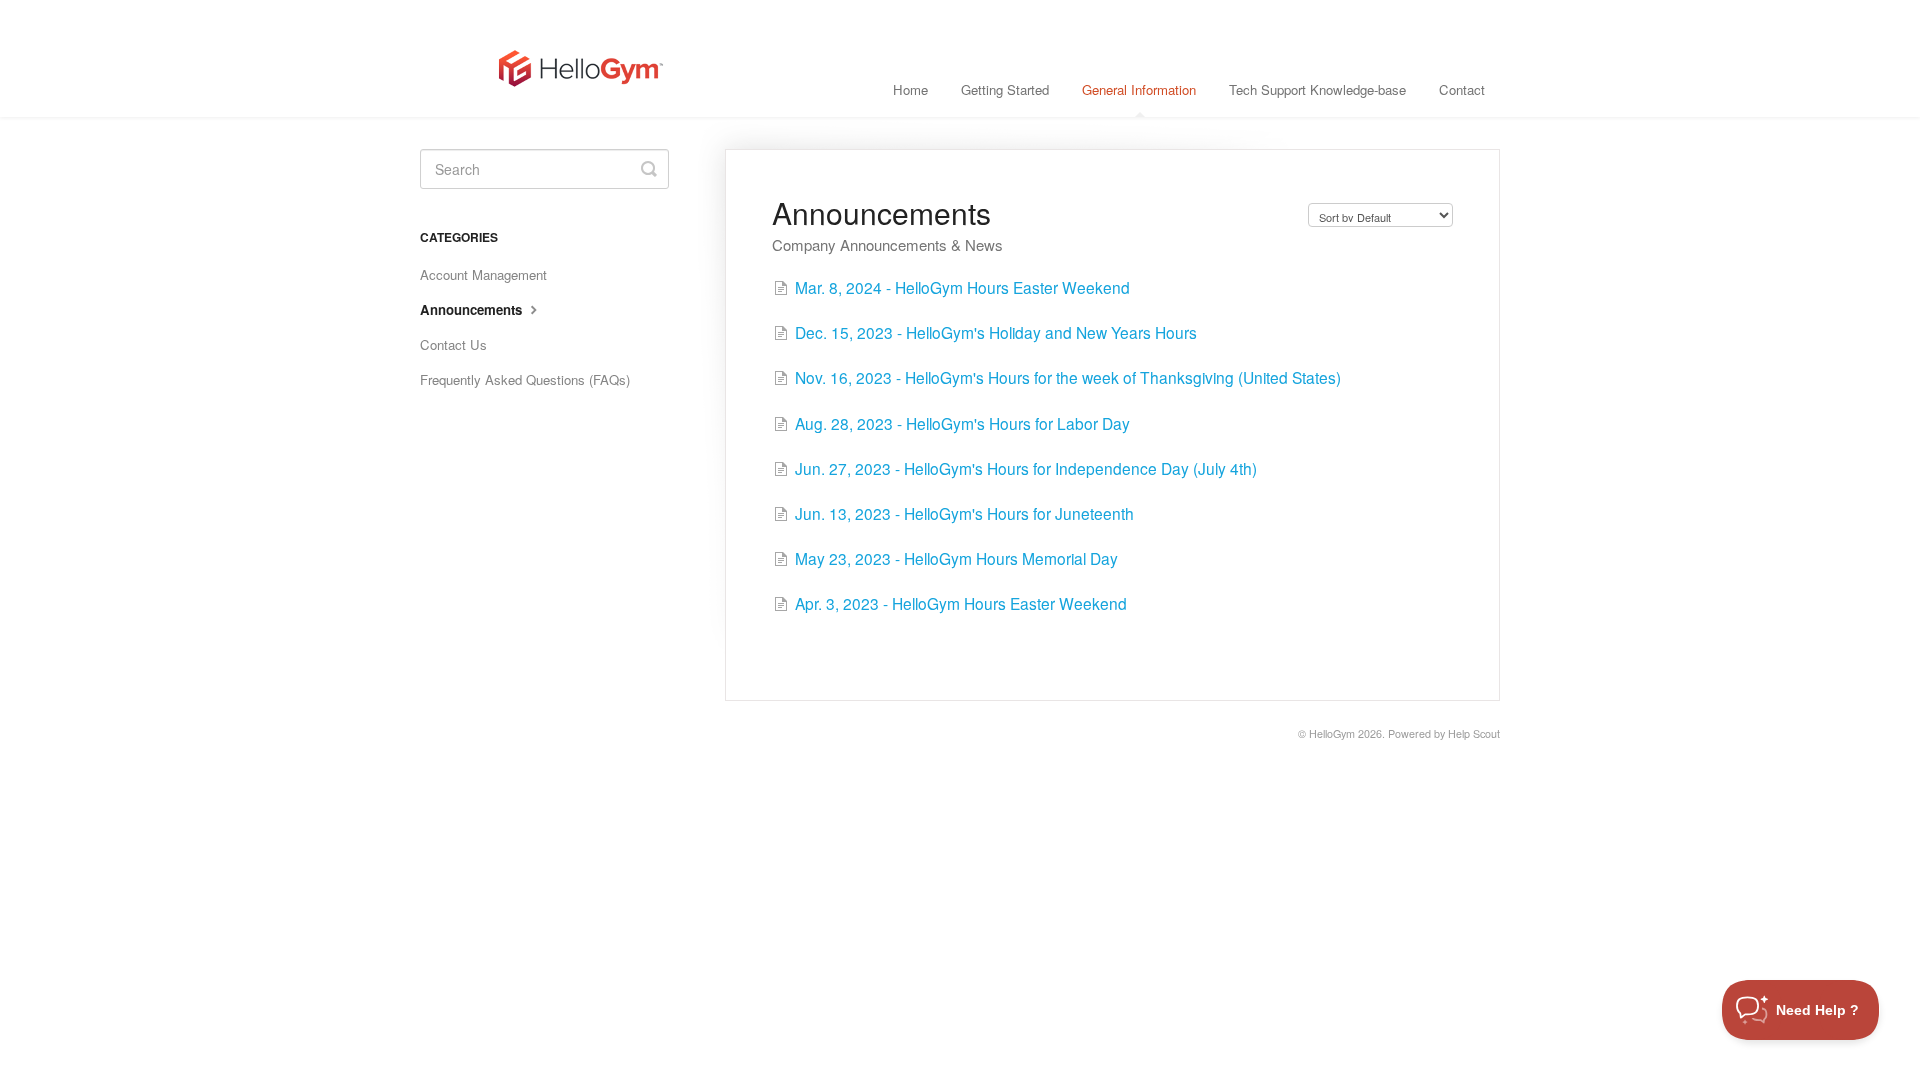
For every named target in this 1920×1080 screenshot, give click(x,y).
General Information (1139, 89)
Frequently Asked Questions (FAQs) (525, 379)
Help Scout (1474, 733)
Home (910, 89)
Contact (1462, 89)
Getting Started (1005, 89)
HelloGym (1332, 733)
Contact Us (453, 344)
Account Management (483, 274)
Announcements (473, 309)
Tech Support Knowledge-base (1317, 89)
